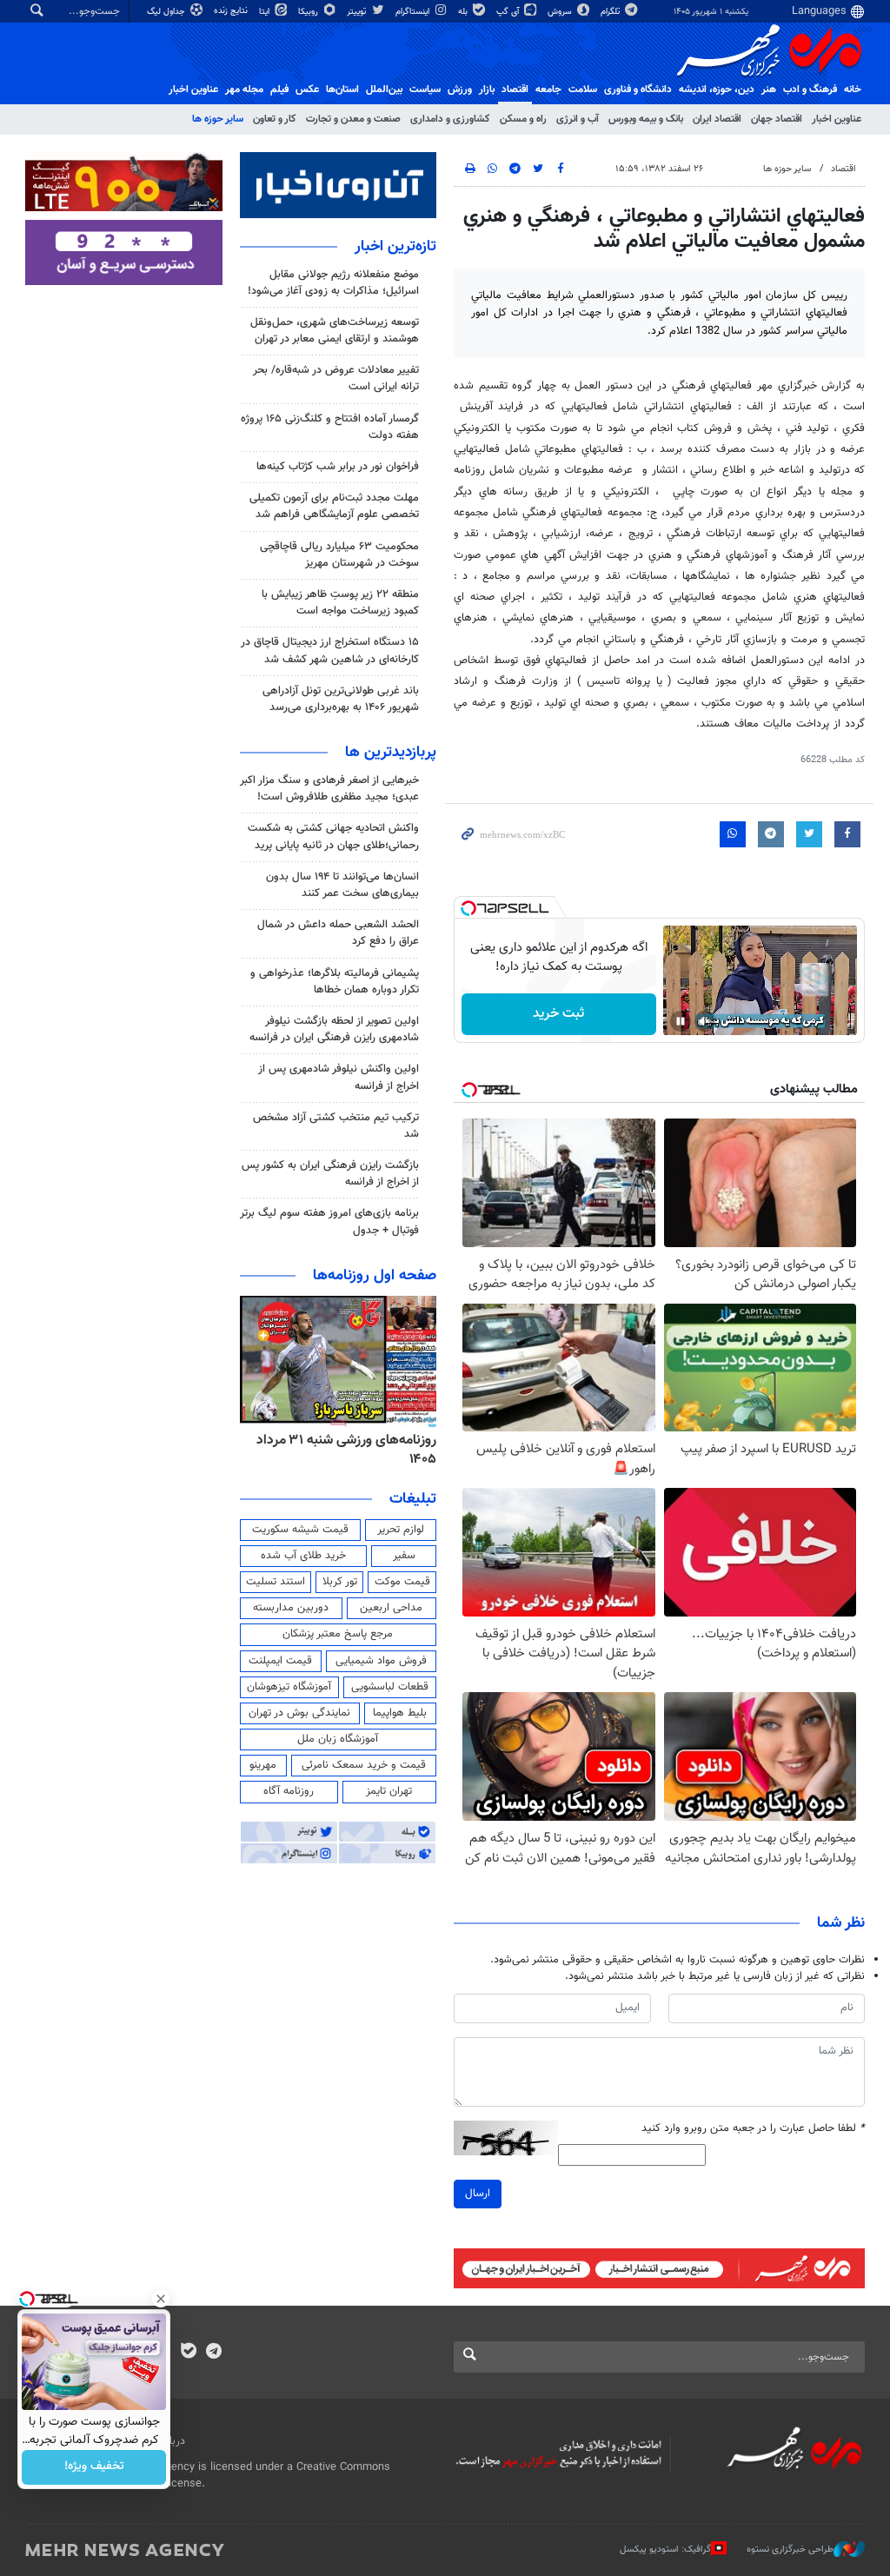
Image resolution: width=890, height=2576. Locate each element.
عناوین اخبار (837, 119)
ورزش (460, 90)
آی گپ (509, 12)
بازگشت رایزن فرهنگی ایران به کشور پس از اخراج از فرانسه (330, 1174)
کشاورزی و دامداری (450, 119)
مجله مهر (244, 90)
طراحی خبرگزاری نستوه (790, 2549)
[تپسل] (468, 908)
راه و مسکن (523, 119)
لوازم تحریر (401, 1530)
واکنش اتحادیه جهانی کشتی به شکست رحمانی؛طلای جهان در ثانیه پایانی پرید (333, 837)
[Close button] (161, 2299)
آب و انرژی (578, 119)
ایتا (266, 12)
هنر (769, 90)
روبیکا (309, 12)
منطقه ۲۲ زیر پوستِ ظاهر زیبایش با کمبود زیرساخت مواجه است (340, 603)
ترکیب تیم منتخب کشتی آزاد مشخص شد (336, 1126)
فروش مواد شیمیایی (381, 1661)
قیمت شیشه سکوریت (300, 1530)
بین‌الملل (384, 90)
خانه (853, 90)
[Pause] (681, 1021)
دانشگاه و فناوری (638, 90)
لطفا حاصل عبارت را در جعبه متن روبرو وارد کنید (753, 2129)
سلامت (583, 90)
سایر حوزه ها (218, 119)
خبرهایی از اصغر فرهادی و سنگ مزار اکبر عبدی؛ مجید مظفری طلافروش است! (329, 789)
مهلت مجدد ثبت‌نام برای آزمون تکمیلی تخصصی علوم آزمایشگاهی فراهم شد (334, 506)
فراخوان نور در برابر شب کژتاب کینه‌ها (338, 467)
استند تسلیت (276, 1582)
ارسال (478, 2194)
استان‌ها (342, 90)
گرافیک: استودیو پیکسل (665, 2549)
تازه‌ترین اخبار (395, 247)
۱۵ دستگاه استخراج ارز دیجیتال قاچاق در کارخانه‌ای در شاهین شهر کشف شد (330, 651)
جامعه (548, 90)
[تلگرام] (213, 2353)
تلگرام (611, 12)
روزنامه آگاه (289, 1791)
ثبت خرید (558, 1014)
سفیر (404, 1556)
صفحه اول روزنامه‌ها (375, 1276)
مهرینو (263, 1765)
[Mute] (705, 1021)
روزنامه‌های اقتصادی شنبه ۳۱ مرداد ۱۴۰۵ (342, 1450)
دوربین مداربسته (291, 1608)
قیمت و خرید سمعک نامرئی (364, 1765)
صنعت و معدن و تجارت (353, 119)
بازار (487, 90)
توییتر (358, 12)
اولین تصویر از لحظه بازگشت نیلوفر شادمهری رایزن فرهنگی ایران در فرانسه (334, 1029)
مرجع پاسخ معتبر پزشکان (338, 1634)
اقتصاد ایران (717, 119)
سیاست (425, 90)
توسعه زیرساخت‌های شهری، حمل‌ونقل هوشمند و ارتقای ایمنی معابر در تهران (335, 331)
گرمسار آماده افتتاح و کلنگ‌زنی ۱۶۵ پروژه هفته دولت (330, 427)
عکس (307, 90)
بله (464, 12)
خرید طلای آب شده (303, 1556)
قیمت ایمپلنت (280, 1661)
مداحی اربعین (391, 1608)
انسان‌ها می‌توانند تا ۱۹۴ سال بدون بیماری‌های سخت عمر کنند (342, 885)
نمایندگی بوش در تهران (299, 1713)
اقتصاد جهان (777, 119)
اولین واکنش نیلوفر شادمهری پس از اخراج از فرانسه (339, 1077)
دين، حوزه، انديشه (717, 90)
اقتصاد (515, 90)
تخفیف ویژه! (94, 2467)
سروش (561, 12)
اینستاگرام (414, 12)
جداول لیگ (167, 12)
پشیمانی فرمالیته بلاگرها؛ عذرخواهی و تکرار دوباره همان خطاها (335, 982)
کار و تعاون (275, 119)
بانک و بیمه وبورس (646, 119)
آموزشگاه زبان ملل (338, 1739)
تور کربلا (340, 1582)
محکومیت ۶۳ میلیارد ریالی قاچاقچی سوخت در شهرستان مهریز (339, 555)
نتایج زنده (232, 11)
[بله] (188, 2353)
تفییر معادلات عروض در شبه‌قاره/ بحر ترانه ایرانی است (336, 378)
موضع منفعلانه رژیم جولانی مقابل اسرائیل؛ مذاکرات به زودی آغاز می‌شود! (333, 283)
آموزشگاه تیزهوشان (289, 1687)
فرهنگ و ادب (810, 90)
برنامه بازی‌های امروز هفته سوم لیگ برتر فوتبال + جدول (329, 1222)
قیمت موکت (402, 1582)
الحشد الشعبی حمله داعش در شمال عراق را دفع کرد (338, 933)
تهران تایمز (389, 1791)
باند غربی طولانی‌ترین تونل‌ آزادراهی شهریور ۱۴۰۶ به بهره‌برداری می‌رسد (341, 699)
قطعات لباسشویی (390, 1687)
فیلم (279, 90)
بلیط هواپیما (400, 1713)
